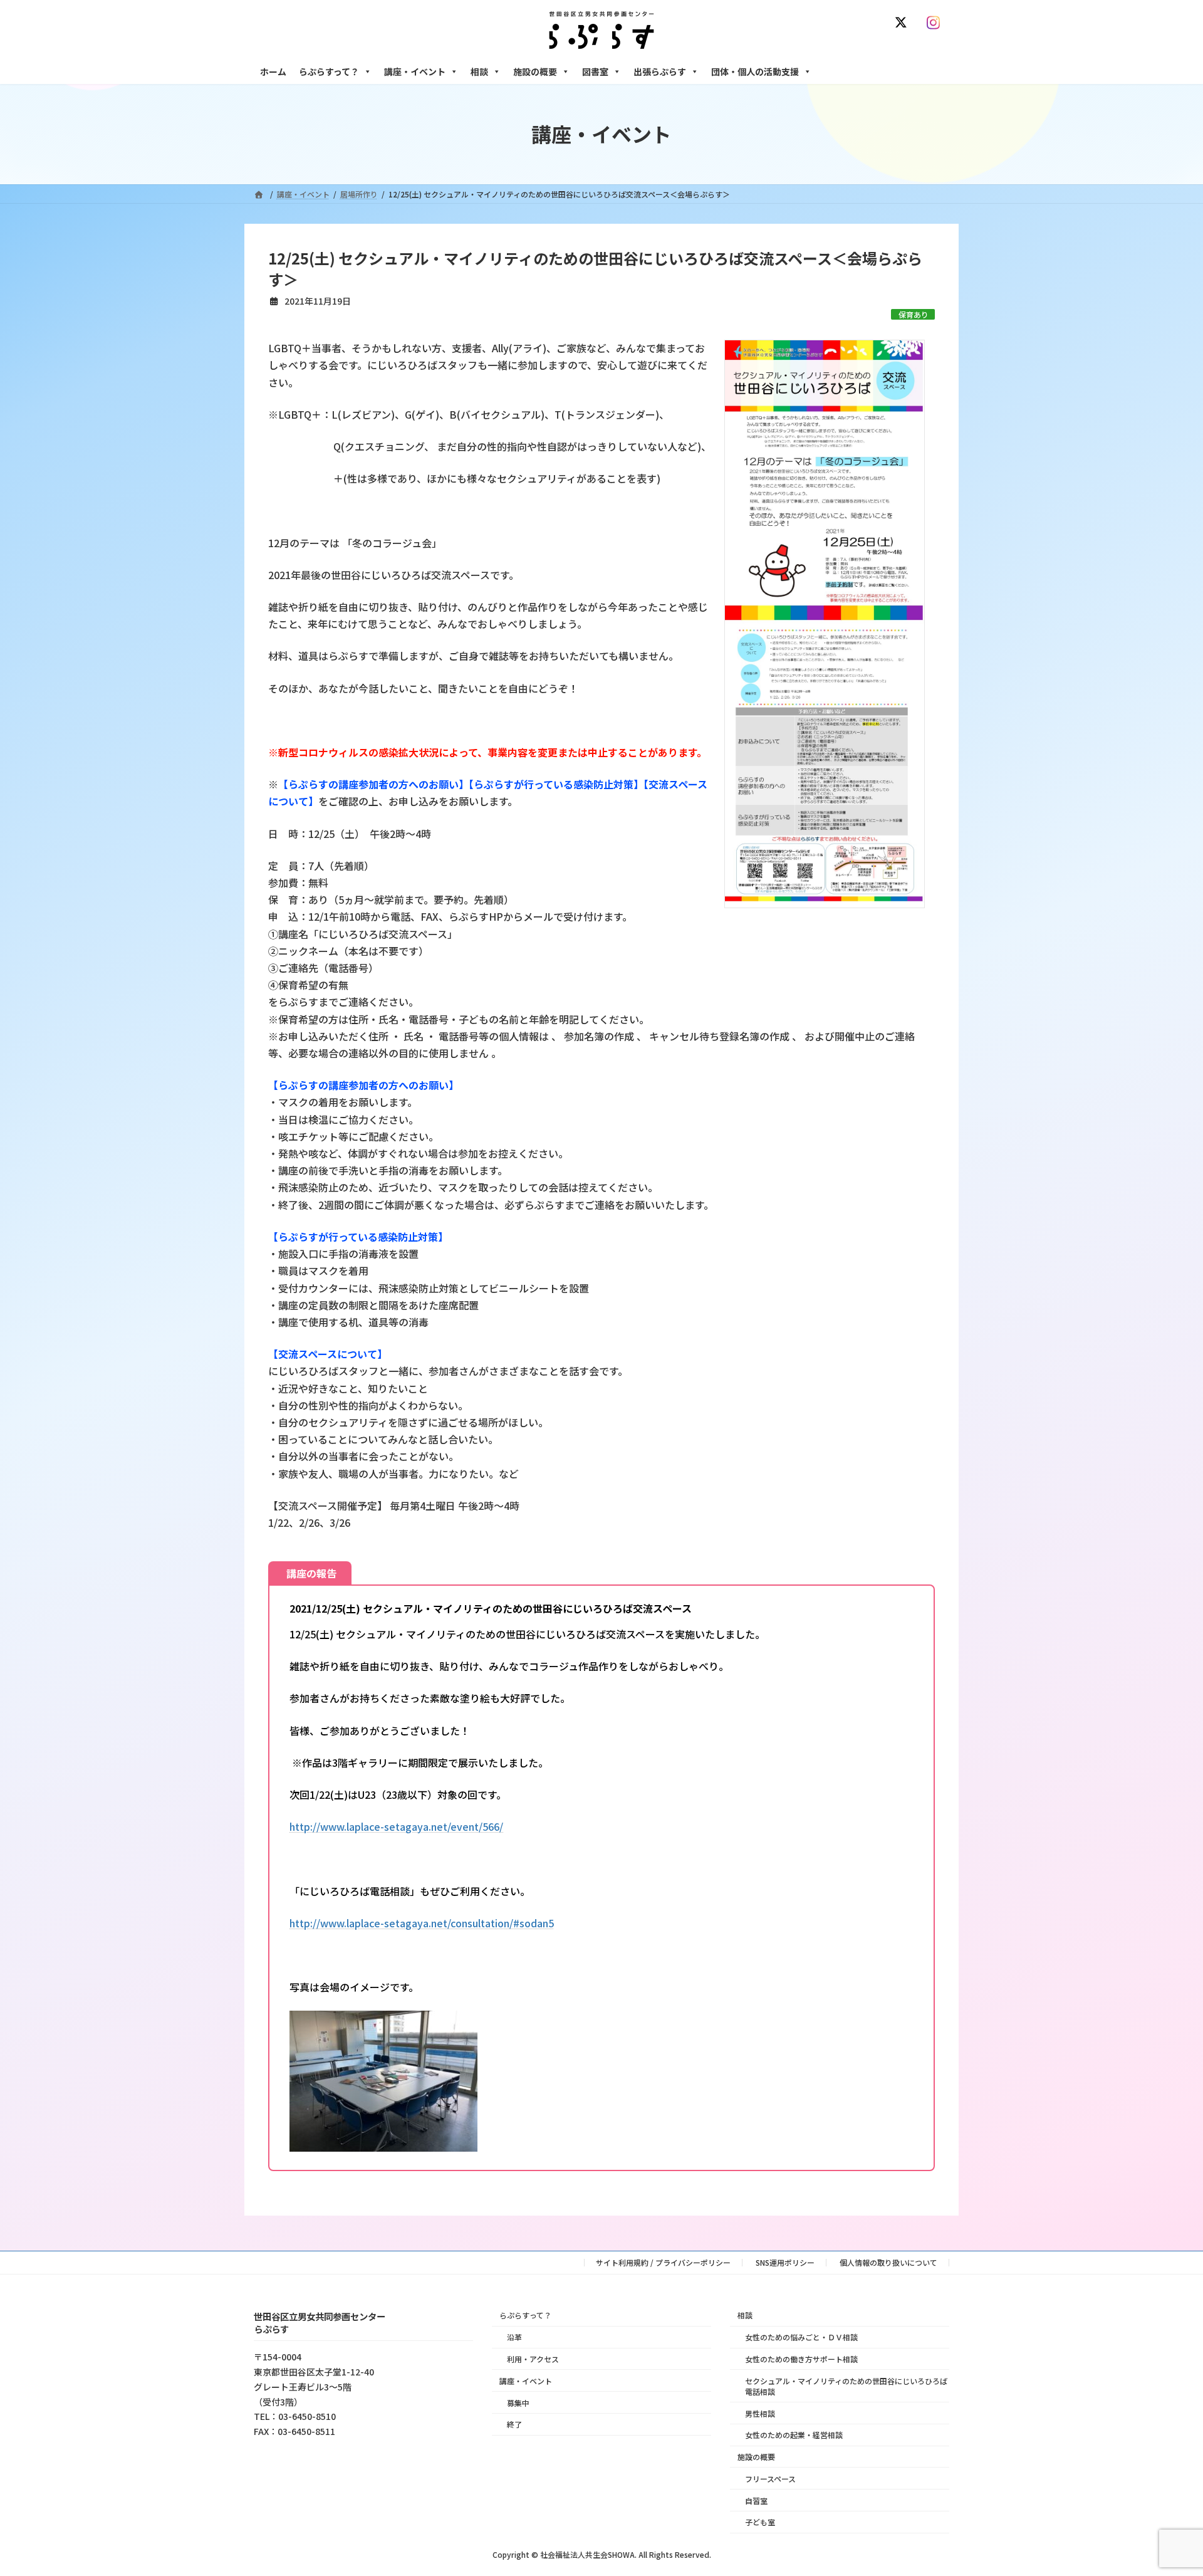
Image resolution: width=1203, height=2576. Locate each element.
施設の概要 (535, 71)
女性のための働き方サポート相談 (801, 2359)
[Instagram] (936, 23)
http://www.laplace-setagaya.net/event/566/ (396, 1826)
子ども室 (760, 2522)
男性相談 (760, 2413)
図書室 (595, 71)
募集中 (518, 2402)
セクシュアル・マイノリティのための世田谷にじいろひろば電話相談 (846, 2386)
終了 (514, 2424)
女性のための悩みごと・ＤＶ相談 (801, 2337)
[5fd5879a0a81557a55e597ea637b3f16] (383, 2147)
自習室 (756, 2500)
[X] (904, 23)
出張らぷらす (660, 71)
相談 (479, 71)
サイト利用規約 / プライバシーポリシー (663, 2262)
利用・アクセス (533, 2359)
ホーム (273, 71)
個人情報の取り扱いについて (888, 2262)
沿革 (514, 2337)
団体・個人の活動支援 (755, 71)
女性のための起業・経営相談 (794, 2435)
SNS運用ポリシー (785, 2262)
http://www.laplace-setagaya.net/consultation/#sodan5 (422, 1923)
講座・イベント (415, 71)
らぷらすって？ (329, 71)
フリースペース (770, 2479)
